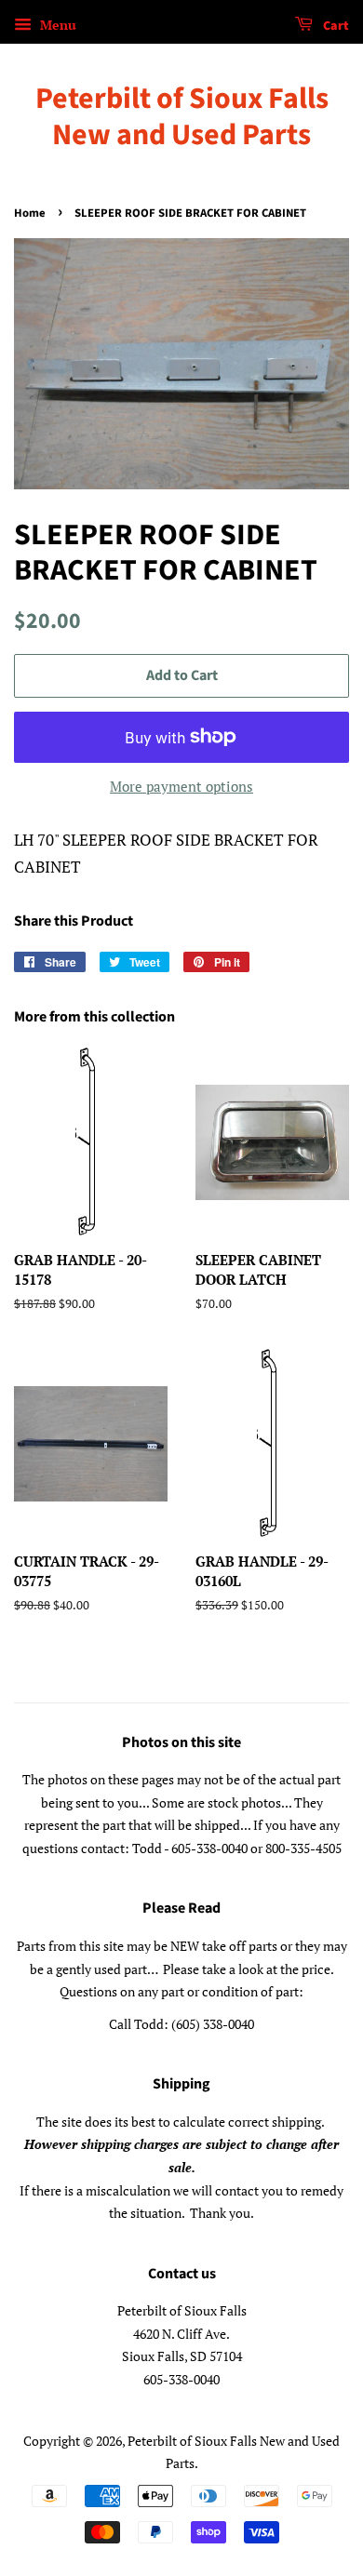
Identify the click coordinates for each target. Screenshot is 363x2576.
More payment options (181, 786)
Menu (56, 25)
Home (30, 213)
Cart (335, 26)
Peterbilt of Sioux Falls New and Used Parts (182, 117)
